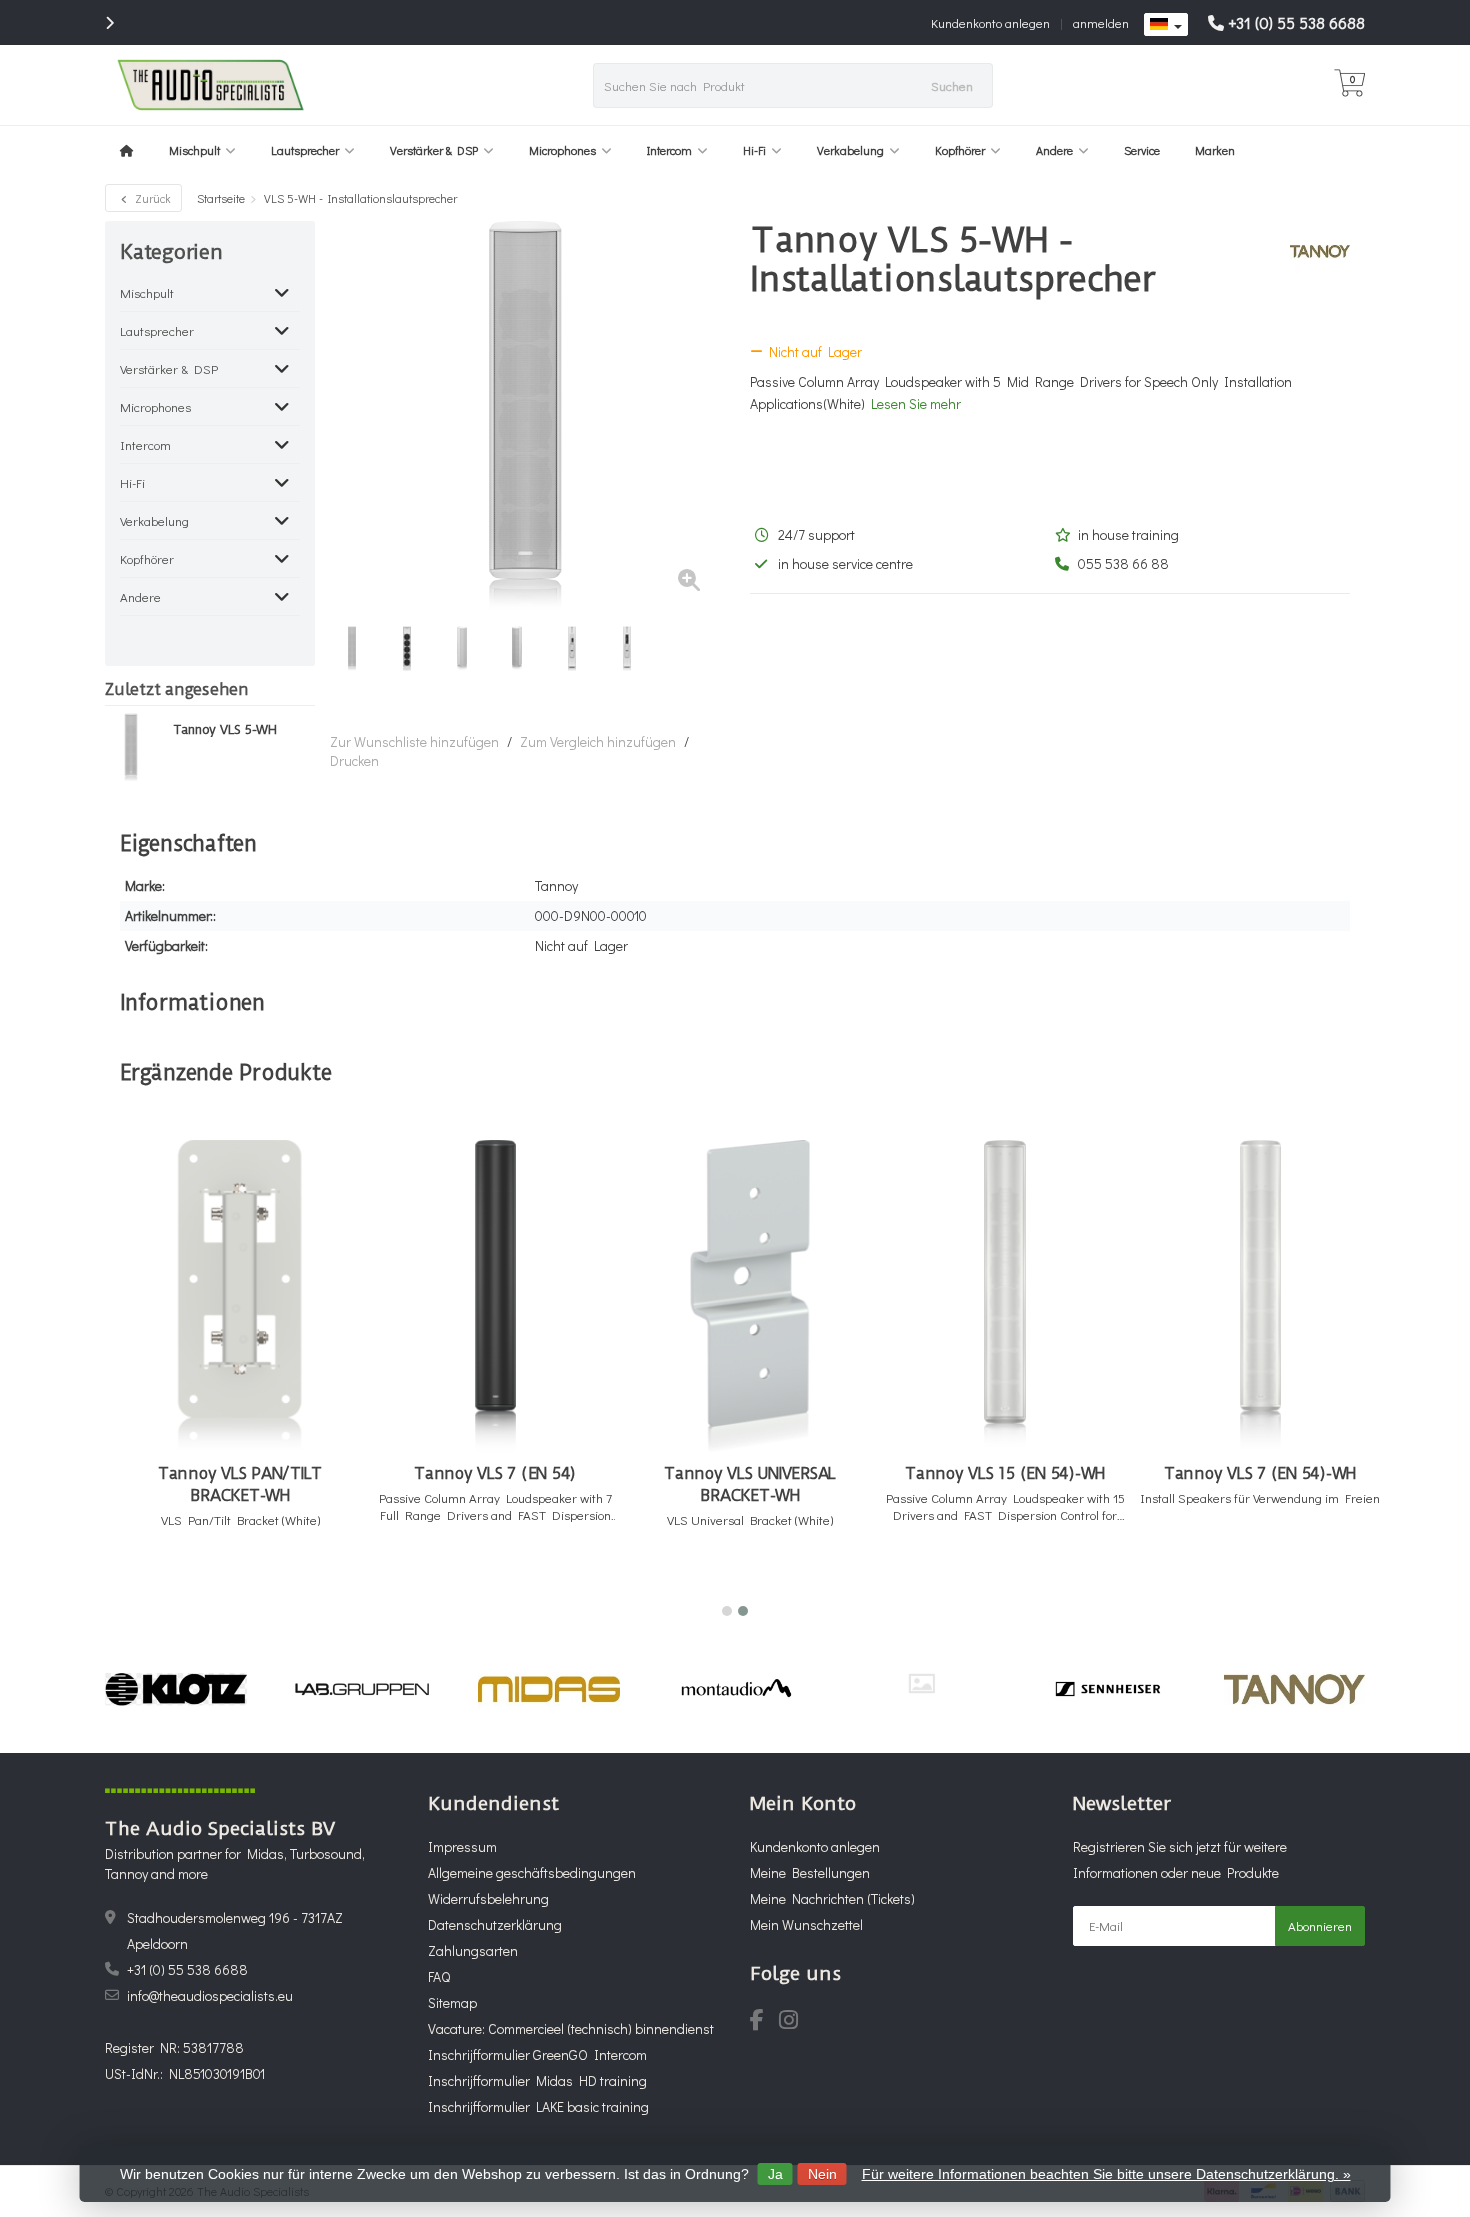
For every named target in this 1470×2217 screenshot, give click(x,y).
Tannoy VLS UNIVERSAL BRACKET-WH (750, 1484)
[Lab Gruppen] (362, 1689)
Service (1142, 150)
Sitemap (452, 2002)
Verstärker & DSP (434, 150)
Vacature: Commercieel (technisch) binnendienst (571, 2028)
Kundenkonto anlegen (990, 22)
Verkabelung (850, 150)
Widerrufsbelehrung (488, 1898)
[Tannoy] (1312, 251)
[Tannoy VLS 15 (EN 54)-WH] (1005, 1296)
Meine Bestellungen (810, 1872)
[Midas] (548, 1689)
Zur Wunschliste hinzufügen (414, 741)
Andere (1054, 150)
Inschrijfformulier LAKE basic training (538, 2106)
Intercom (669, 150)
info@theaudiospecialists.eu (210, 1995)
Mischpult (194, 150)
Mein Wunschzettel (806, 1924)
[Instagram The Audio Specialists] (794, 2022)
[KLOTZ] (175, 1689)
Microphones (562, 150)
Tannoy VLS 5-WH (225, 730)
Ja (775, 2174)
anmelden (1101, 22)
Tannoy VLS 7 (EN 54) (495, 1473)
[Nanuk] (921, 1683)
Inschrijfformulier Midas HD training (537, 2080)
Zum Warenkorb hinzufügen (231, 1585)
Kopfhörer (960, 150)
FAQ (439, 1976)
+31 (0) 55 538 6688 (1296, 22)
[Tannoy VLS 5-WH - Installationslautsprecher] (525, 416)
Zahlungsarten (473, 1950)
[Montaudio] (735, 1689)
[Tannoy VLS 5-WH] (131, 747)
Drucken (354, 760)
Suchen (952, 85)
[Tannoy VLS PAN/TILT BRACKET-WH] (240, 1296)
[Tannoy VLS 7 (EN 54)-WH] (1260, 1296)
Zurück (151, 198)
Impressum (462, 1846)
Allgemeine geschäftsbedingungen (532, 1872)
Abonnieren (1320, 1925)
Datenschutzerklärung (495, 1924)
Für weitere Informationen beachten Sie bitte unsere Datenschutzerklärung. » (1106, 2174)
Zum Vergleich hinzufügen (598, 741)
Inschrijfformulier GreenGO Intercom (537, 2054)
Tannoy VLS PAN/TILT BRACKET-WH (240, 1484)
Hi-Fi (754, 150)
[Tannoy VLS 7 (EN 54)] (495, 1296)
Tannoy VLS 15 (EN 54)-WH (1005, 1473)
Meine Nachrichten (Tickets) (832, 1898)
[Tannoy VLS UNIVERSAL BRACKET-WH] (750, 1296)
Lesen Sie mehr (916, 403)
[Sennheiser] (1107, 1689)
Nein (822, 2174)
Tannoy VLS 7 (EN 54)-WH (1260, 1473)
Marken (1215, 150)
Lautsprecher (305, 150)
